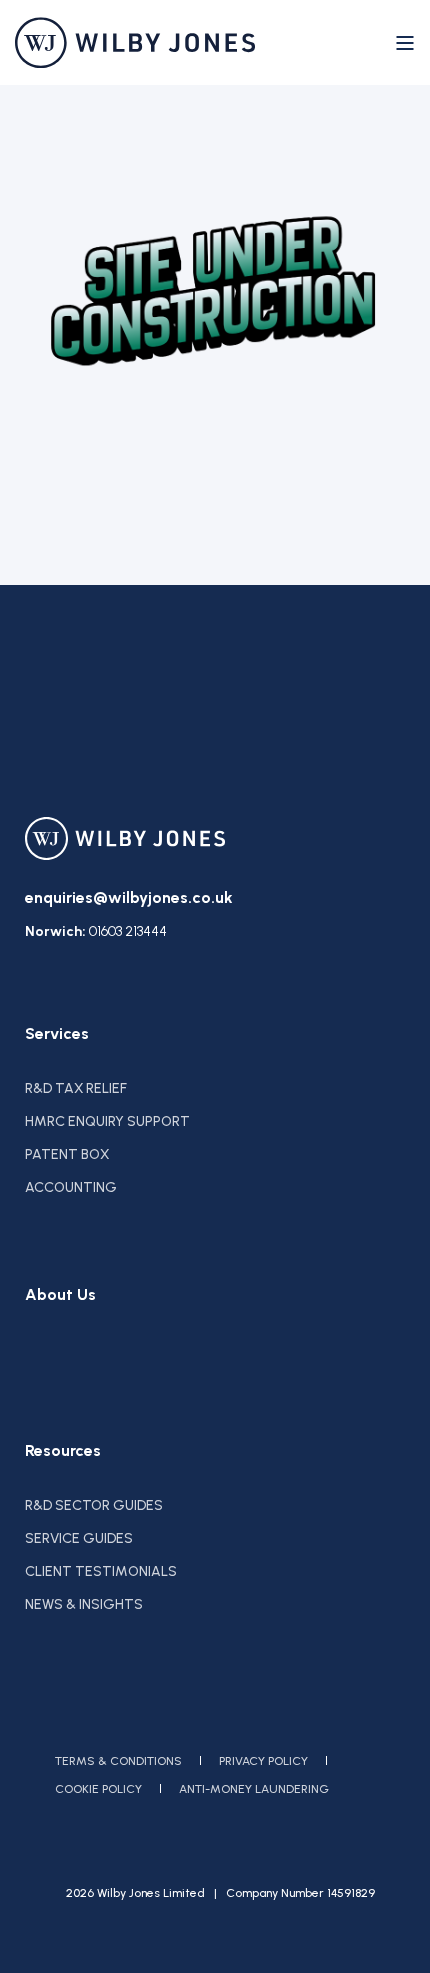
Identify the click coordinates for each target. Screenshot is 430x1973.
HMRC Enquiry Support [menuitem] (107, 1121)
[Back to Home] (135, 43)
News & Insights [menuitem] (84, 1604)
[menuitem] (118, 1761)
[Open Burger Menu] (405, 43)
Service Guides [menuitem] (79, 1538)
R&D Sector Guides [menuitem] (94, 1505)
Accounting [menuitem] (71, 1187)
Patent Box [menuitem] (67, 1154)
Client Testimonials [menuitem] (101, 1571)
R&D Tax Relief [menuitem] (76, 1088)
